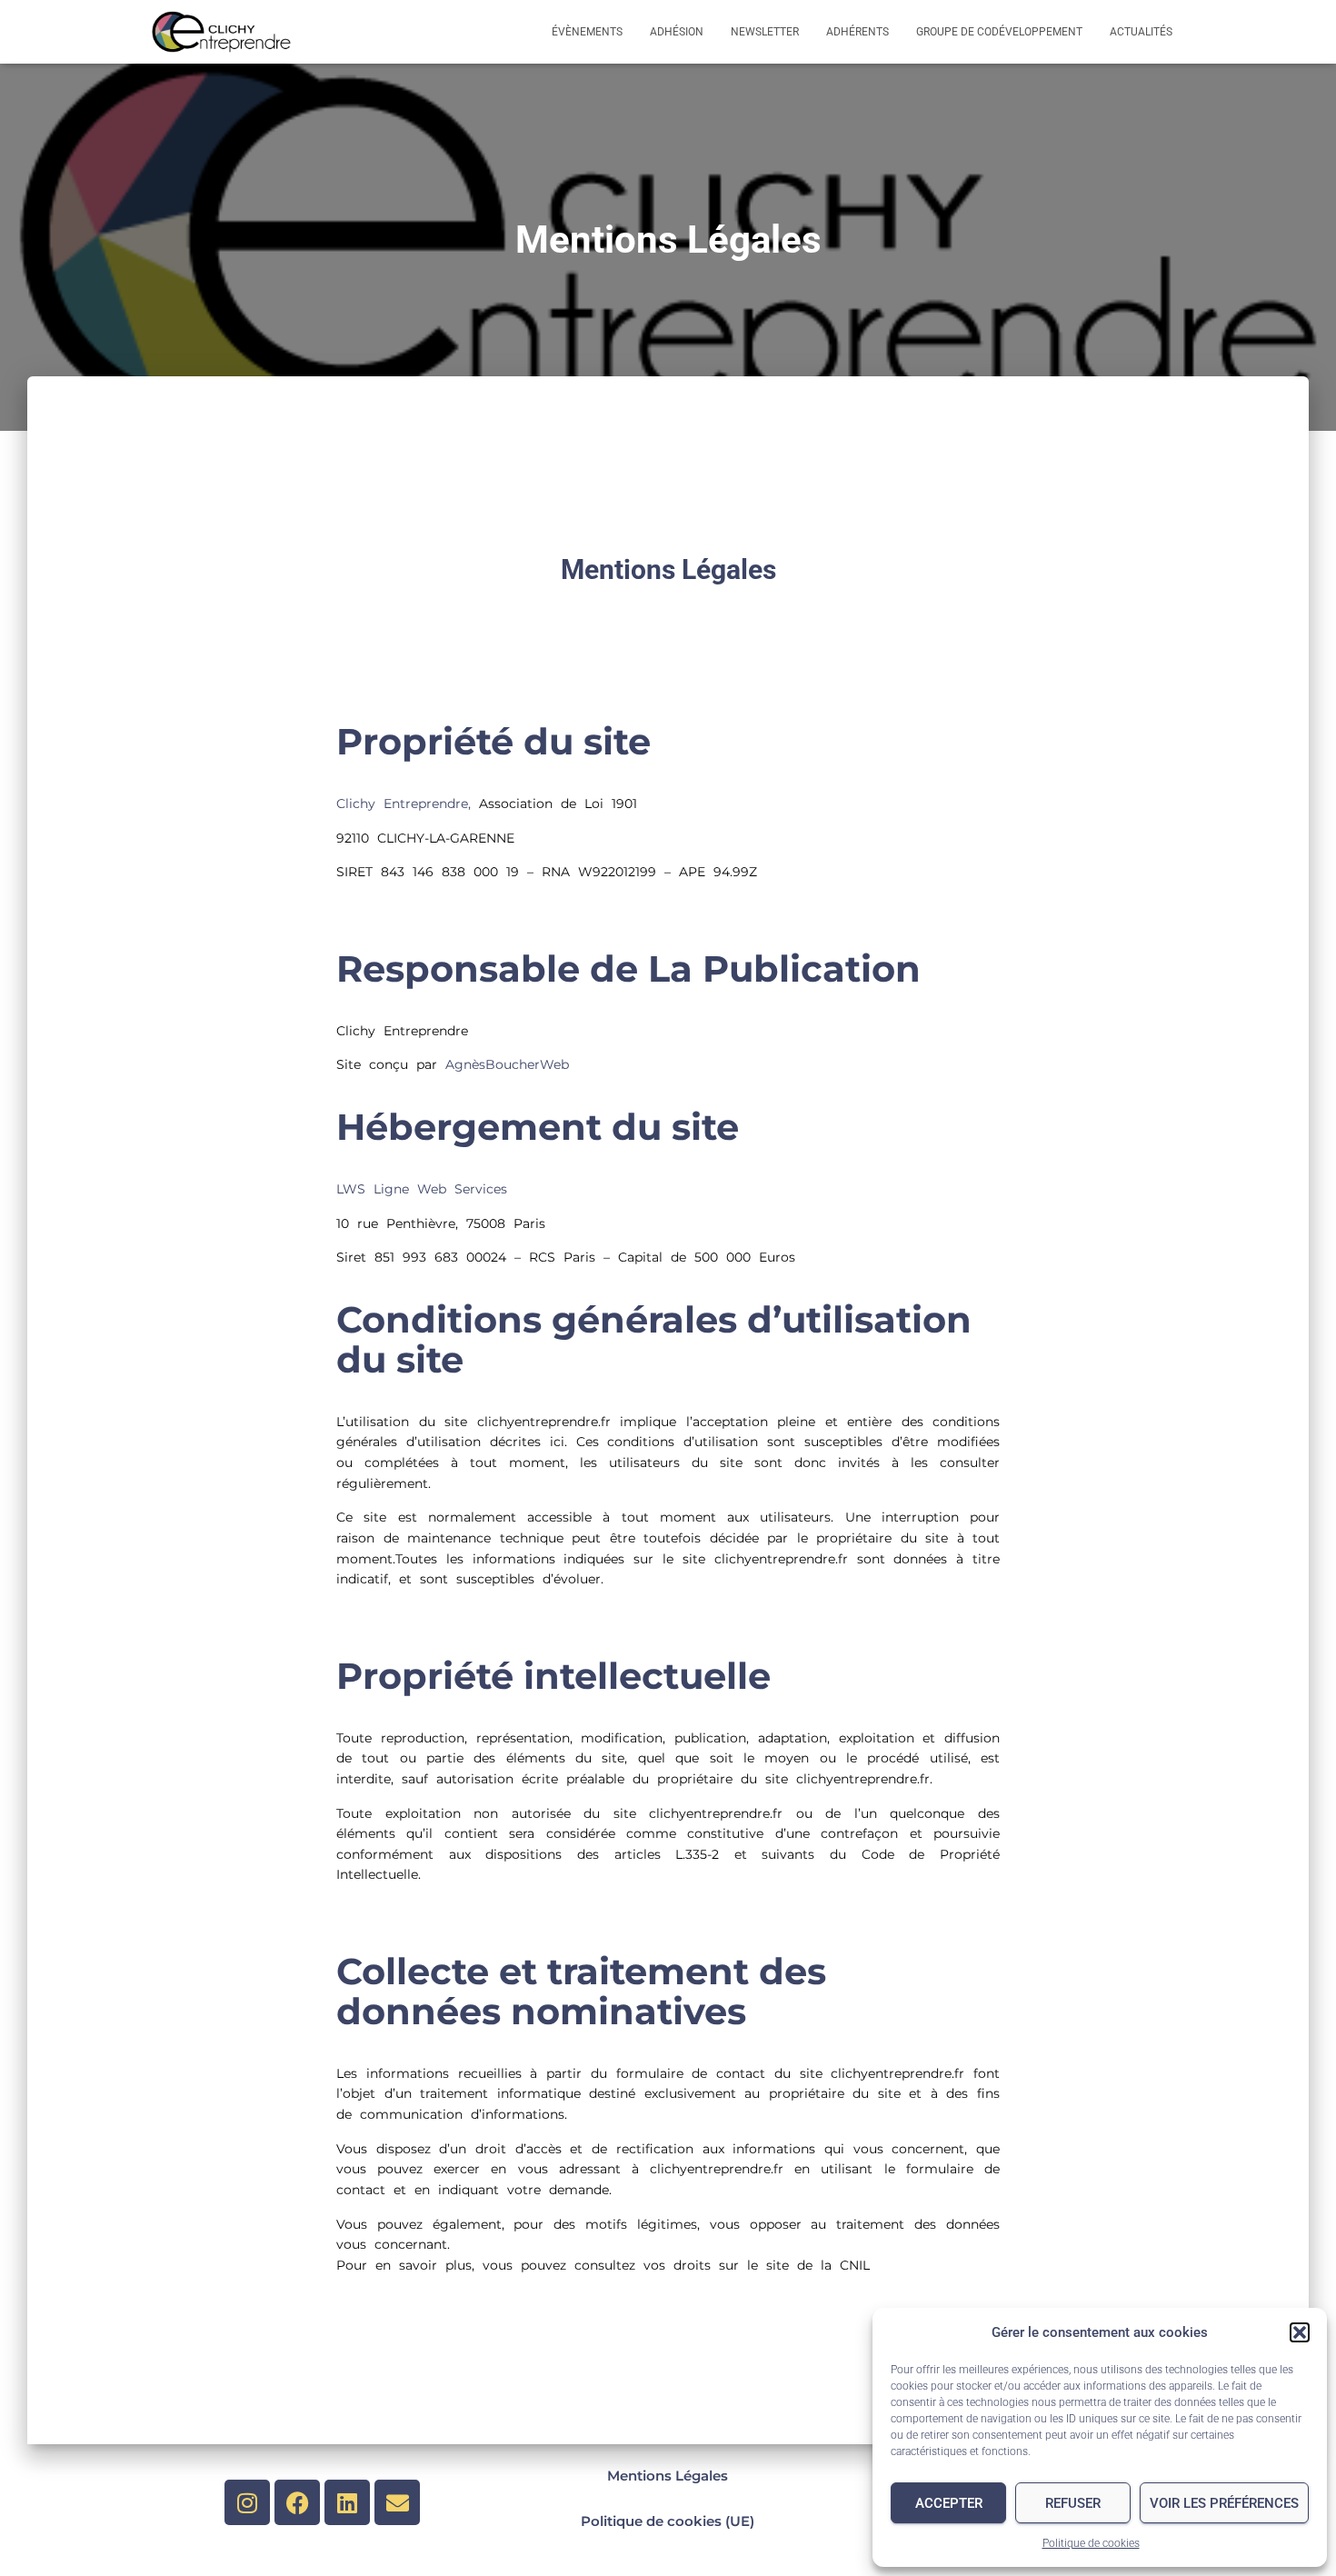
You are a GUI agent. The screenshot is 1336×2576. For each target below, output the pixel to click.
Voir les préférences (1224, 2503)
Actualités (1141, 32)
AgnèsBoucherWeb (507, 1064)
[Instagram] (247, 2502)
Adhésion (677, 32)
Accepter (949, 2503)
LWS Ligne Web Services (422, 1189)
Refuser (1073, 2503)
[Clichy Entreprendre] (221, 32)
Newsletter (765, 32)
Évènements (587, 32)
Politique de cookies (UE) (668, 2521)
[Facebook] (297, 2502)
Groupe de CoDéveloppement (999, 32)
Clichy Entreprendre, (404, 804)
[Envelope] (397, 2502)
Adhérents (857, 32)
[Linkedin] (347, 2502)
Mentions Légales (668, 2476)
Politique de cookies (1091, 2543)
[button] (1300, 2332)
